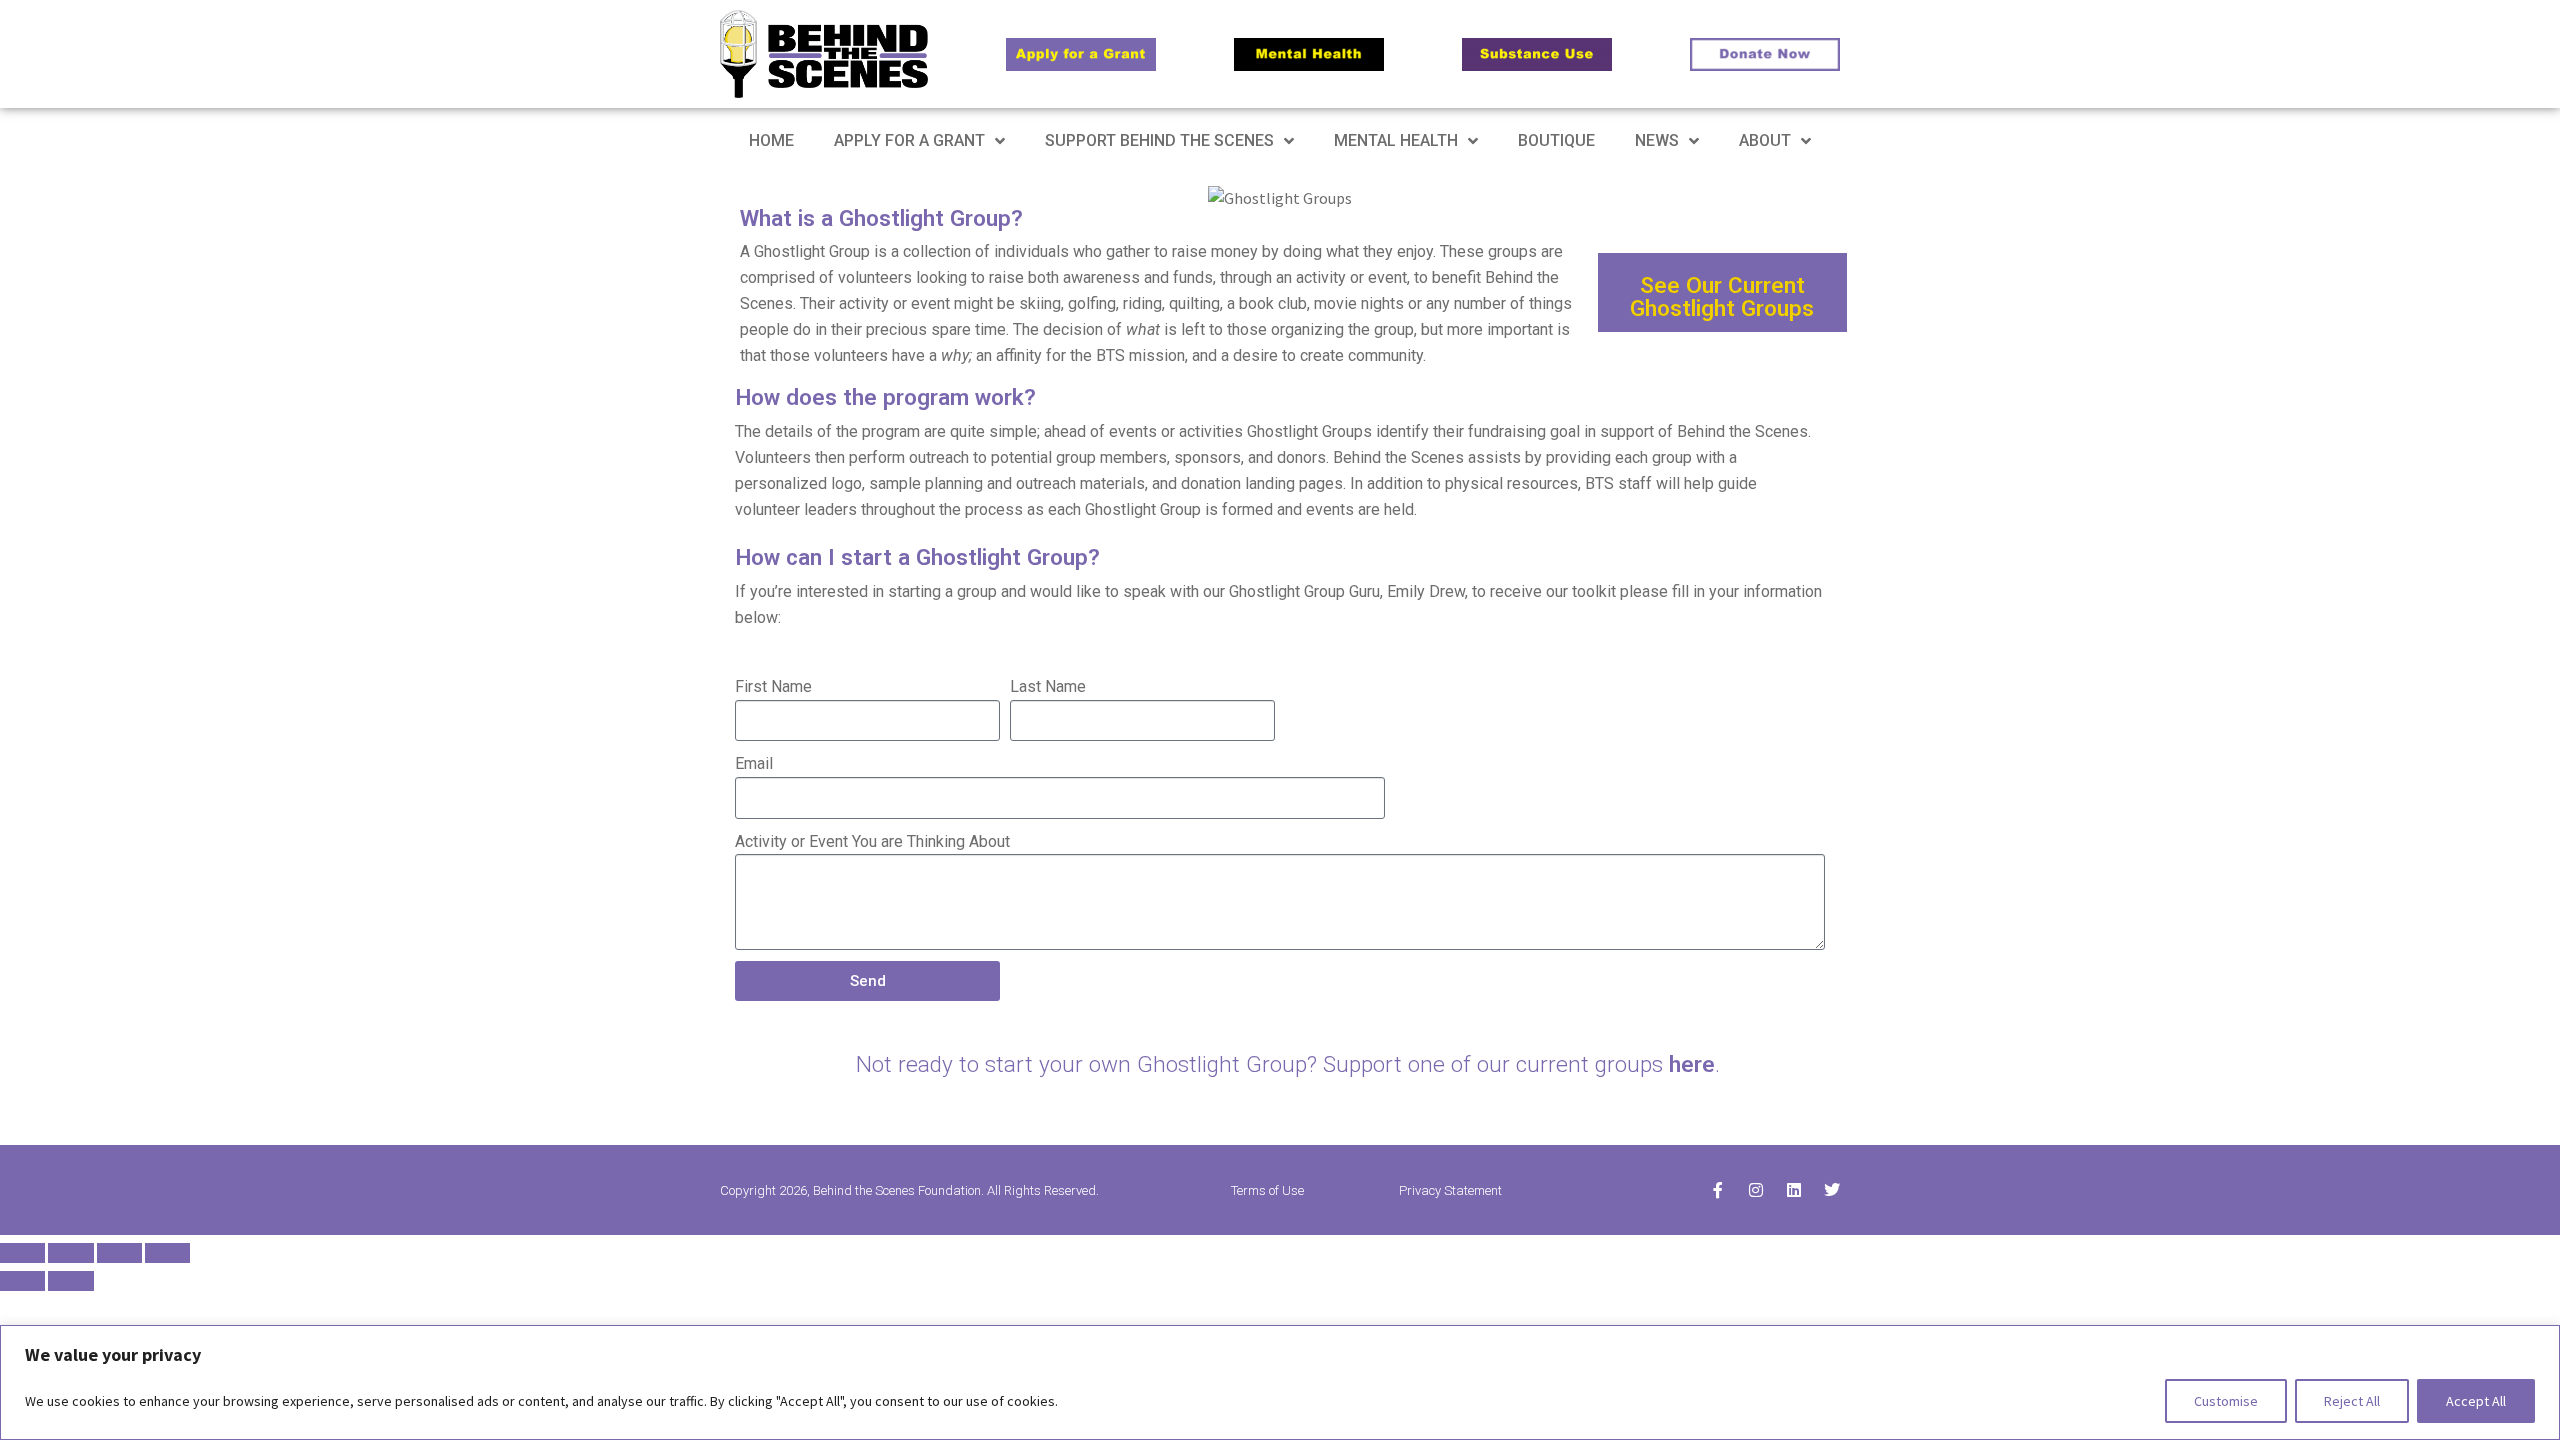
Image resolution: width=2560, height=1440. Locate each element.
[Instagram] (1756, 1190)
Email (754, 763)
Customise (2226, 1401)
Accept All (2476, 1401)
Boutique (1556, 140)
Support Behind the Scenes (1159, 140)
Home (771, 140)
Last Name (1048, 686)
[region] (1280, 1382)
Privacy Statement (1450, 1190)
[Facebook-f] (1718, 1190)
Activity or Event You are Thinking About (872, 841)
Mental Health (1396, 140)
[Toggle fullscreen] (70, 1253)
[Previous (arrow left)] (22, 1281)
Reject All (2352, 1401)
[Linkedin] (1794, 1190)
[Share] (119, 1253)
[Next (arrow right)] (70, 1281)
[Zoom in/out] (22, 1253)
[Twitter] (1832, 1190)
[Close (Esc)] (167, 1253)
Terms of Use (1267, 1190)
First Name (773, 686)
